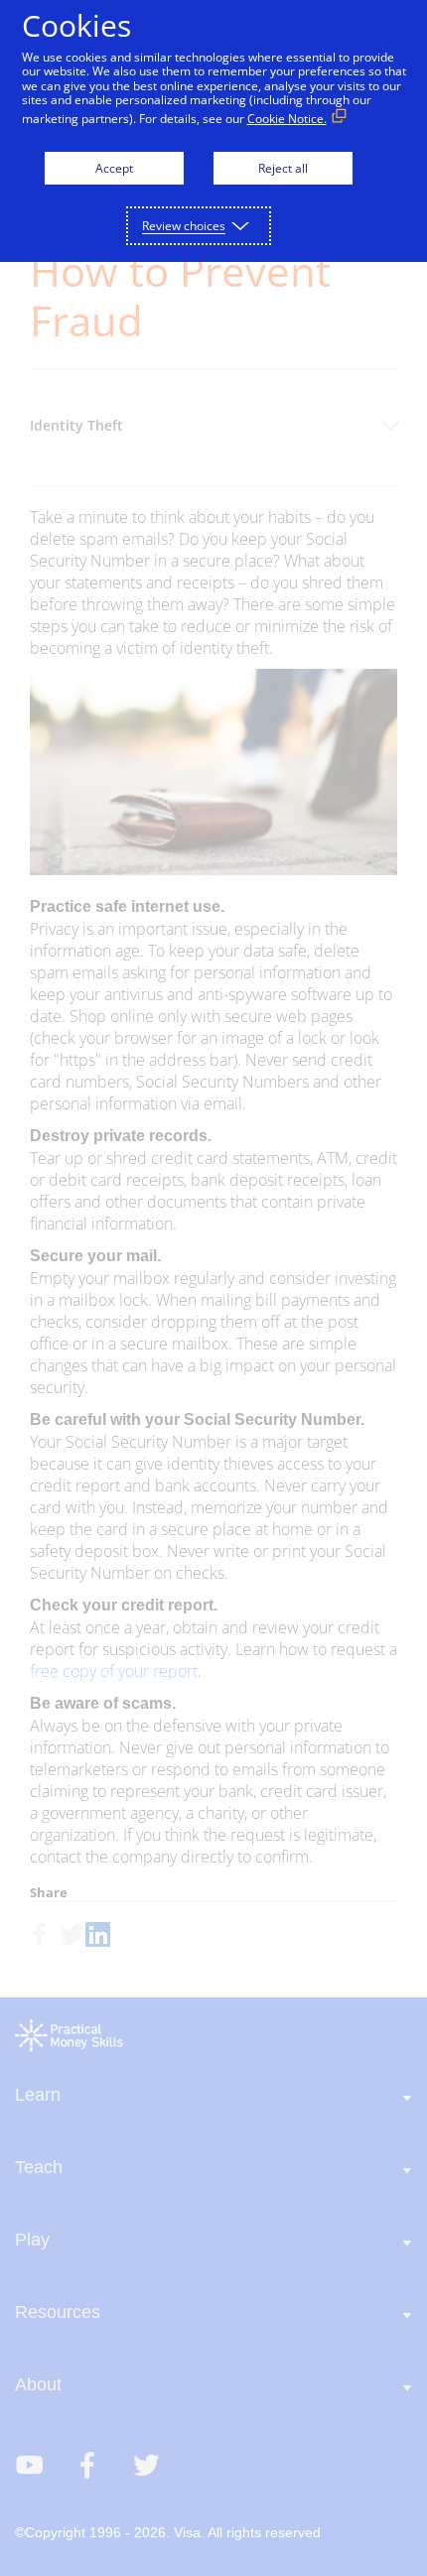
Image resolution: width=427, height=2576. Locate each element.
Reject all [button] (283, 168)
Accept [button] (114, 168)
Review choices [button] (184, 226)
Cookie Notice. (287, 119)
